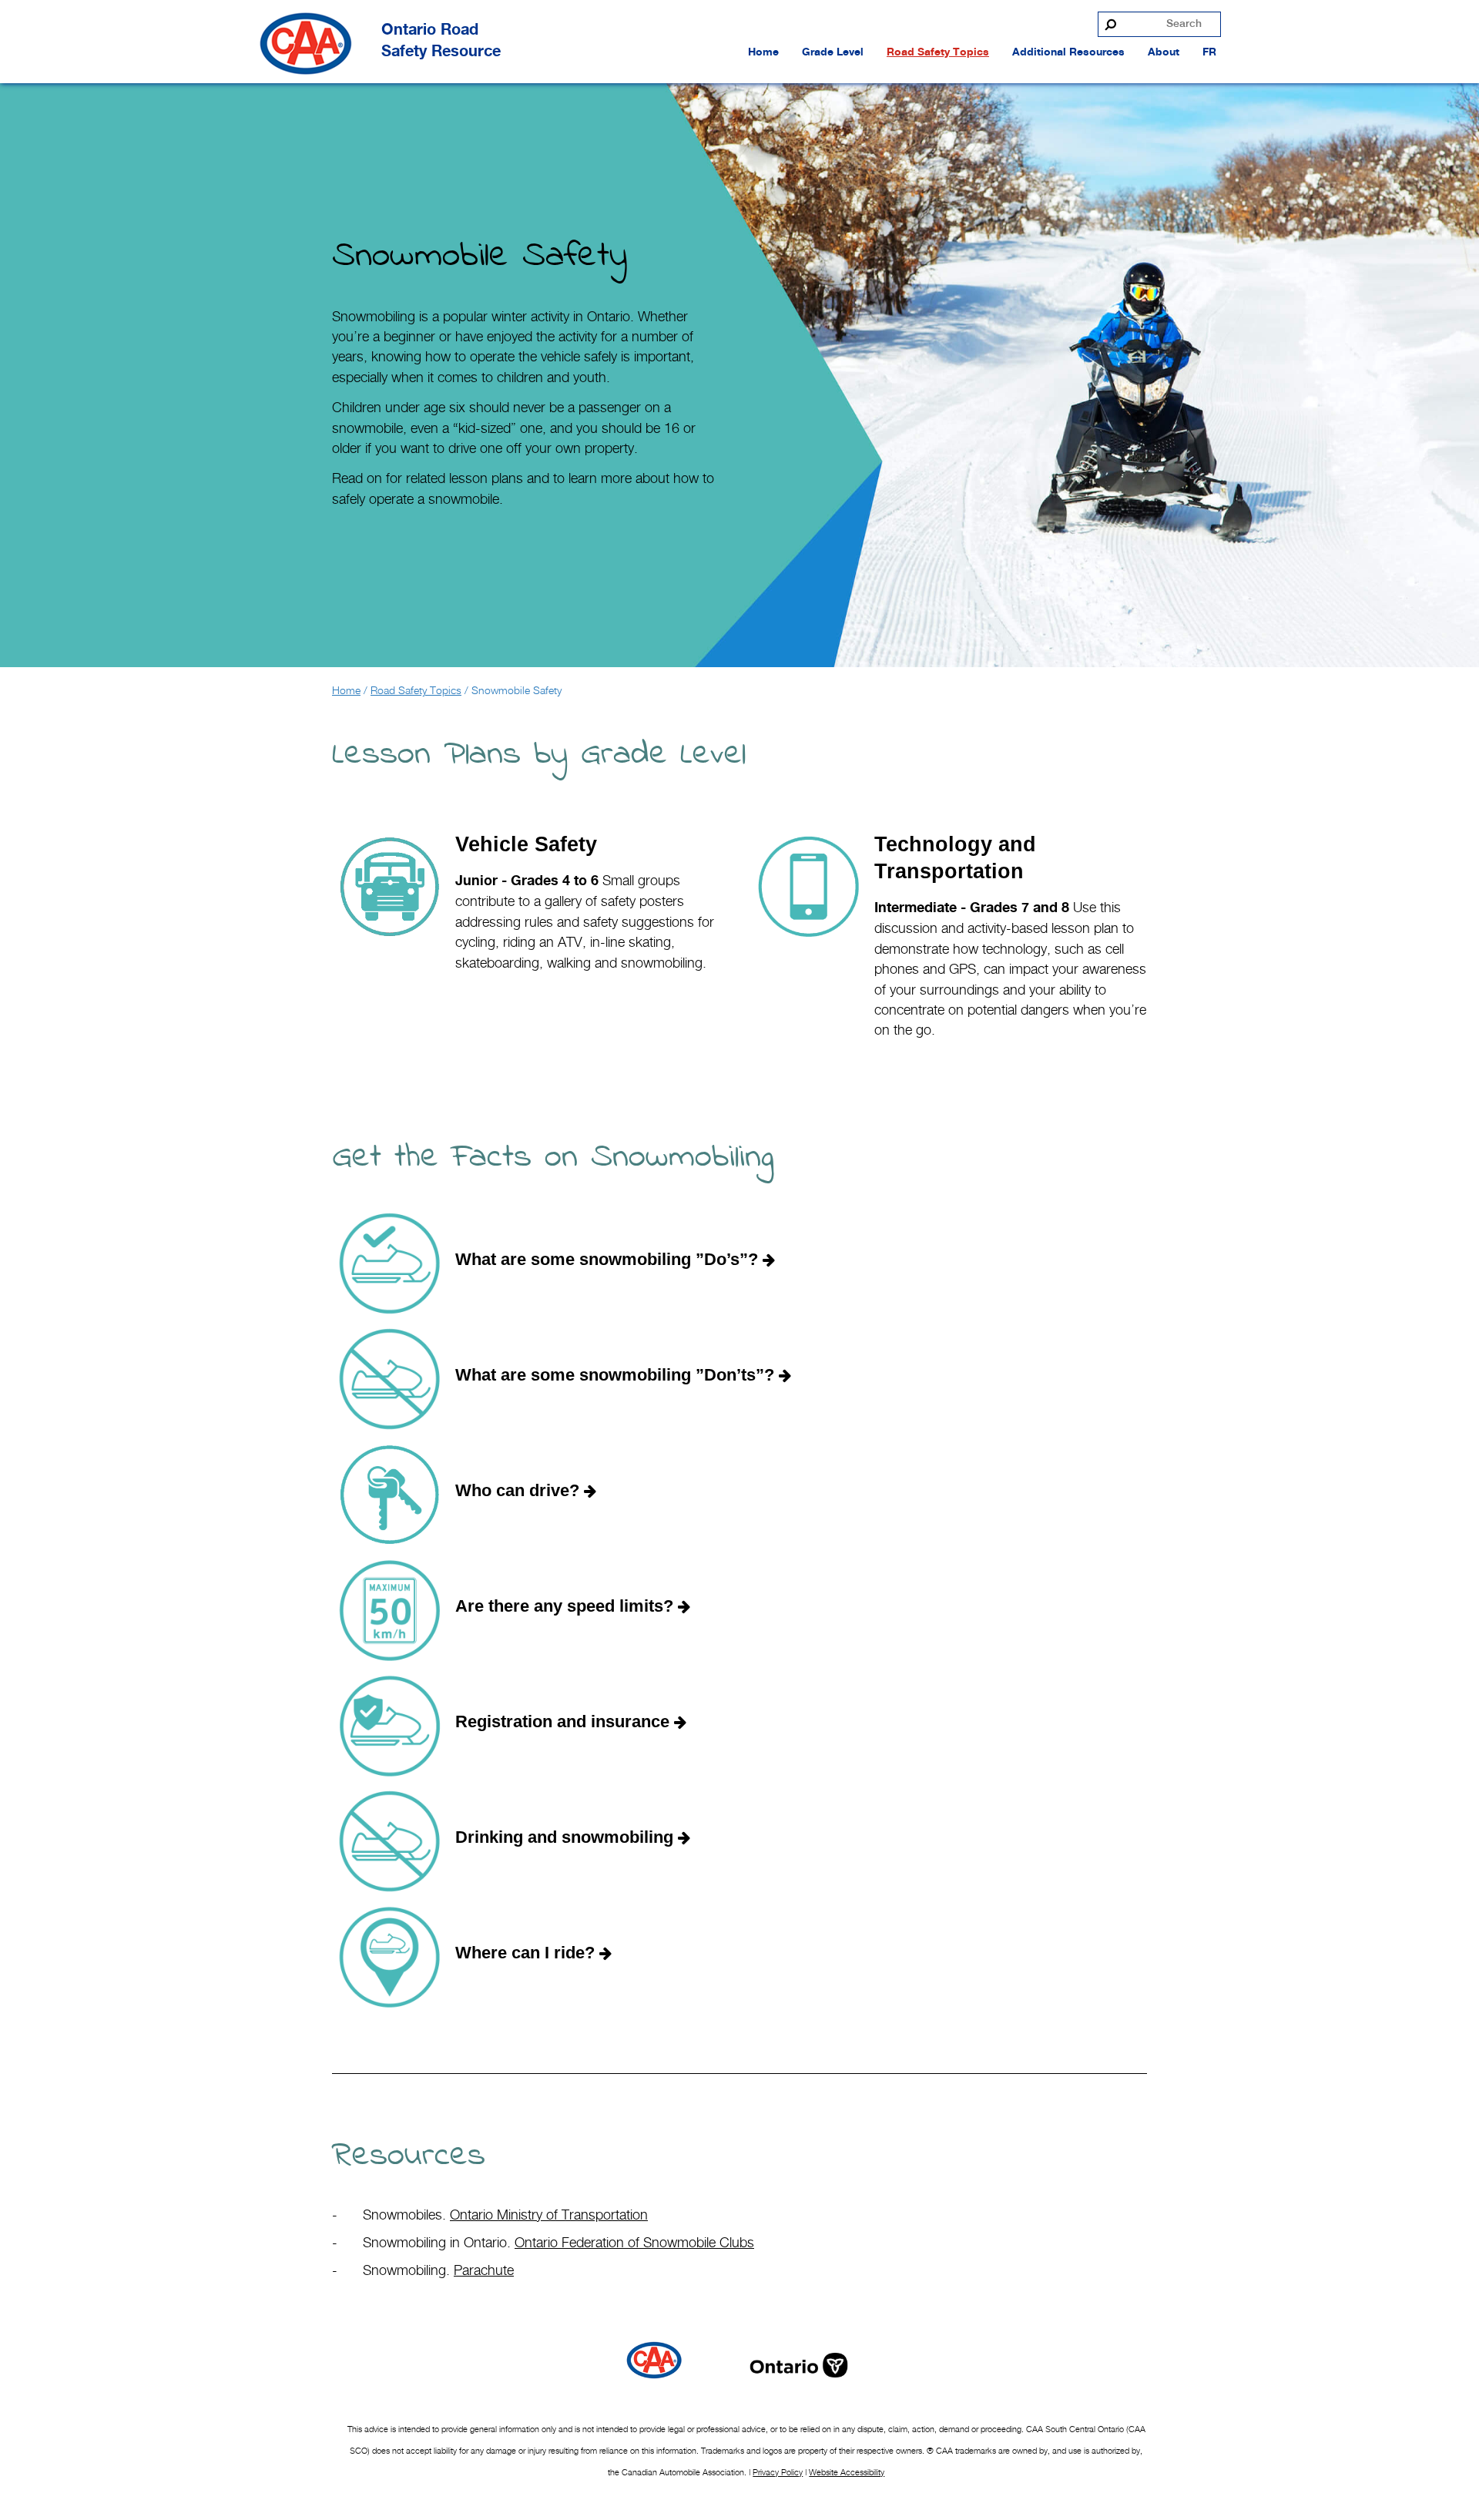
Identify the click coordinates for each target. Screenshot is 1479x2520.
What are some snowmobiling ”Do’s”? (609, 1259)
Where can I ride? (527, 1953)
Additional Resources (1068, 52)
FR (1209, 52)
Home (763, 52)
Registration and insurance (565, 1721)
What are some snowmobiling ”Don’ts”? (617, 1375)
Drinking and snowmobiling (567, 1837)
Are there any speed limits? (567, 1606)
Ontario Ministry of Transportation (549, 2215)
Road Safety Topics (938, 52)
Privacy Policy (778, 2472)
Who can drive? (520, 1490)
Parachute (484, 2270)
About (1164, 52)
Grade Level (833, 52)
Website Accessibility (847, 2472)
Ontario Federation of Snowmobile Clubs (634, 2242)
